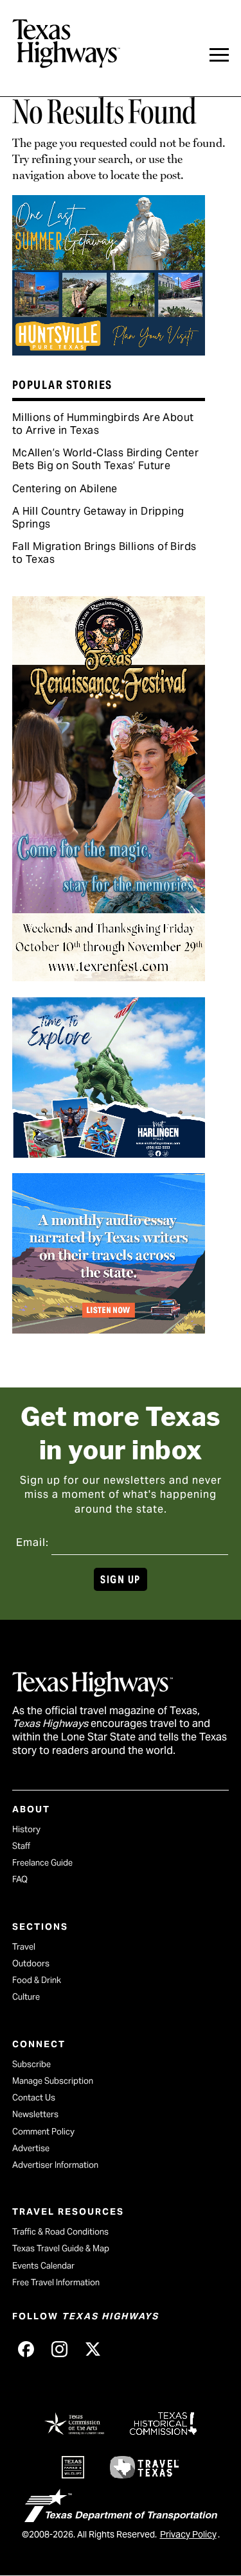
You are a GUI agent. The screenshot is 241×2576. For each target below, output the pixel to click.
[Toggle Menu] (219, 55)
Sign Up (120, 1580)
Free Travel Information (56, 2282)
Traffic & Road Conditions (60, 2232)
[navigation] (219, 55)
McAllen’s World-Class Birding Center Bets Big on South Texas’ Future (105, 459)
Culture (26, 1997)
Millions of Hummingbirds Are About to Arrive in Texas (103, 424)
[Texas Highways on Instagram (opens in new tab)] (60, 2349)
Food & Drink (37, 1980)
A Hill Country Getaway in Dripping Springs (98, 518)
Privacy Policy (188, 2534)
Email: (32, 1542)
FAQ (20, 1879)
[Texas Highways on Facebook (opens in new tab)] (26, 2349)
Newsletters (35, 2114)
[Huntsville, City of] (109, 351)
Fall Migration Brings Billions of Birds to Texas (104, 553)
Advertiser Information (55, 2165)
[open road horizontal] (109, 1329)
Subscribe (31, 2064)
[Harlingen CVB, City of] (109, 1153)
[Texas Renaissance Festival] (109, 977)
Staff (21, 1846)
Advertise (31, 2148)
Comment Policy (43, 2132)
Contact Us (34, 2098)
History (26, 1829)
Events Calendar (43, 2266)
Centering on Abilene (65, 489)
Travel (24, 1947)
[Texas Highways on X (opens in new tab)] (93, 2349)
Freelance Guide (42, 1863)
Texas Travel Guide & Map (61, 2248)
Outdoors (31, 1963)
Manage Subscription (53, 2081)
